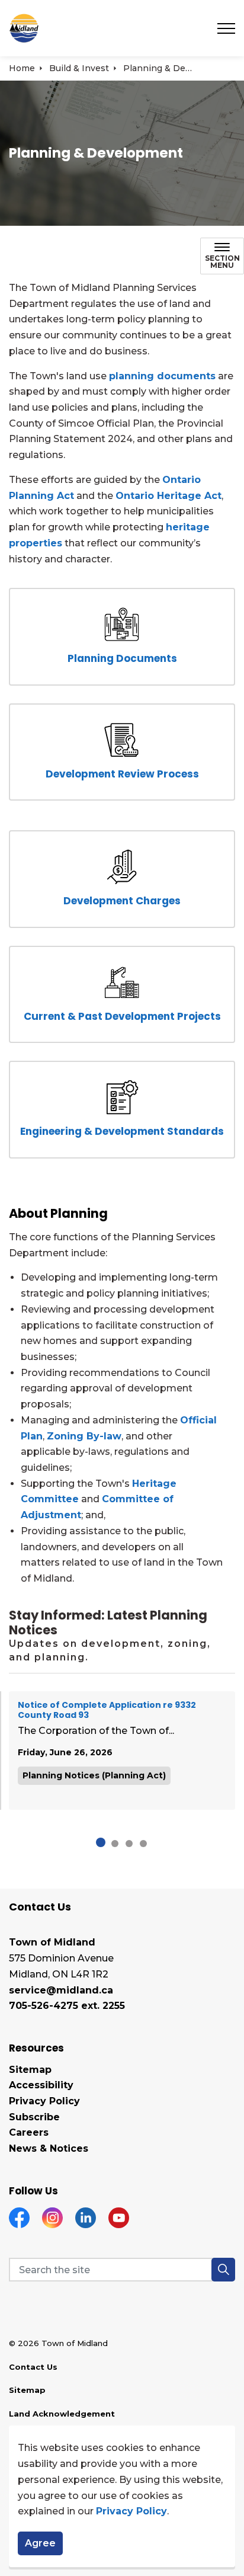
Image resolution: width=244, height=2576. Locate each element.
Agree (40, 2543)
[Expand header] (226, 28)
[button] (223, 2270)
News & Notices (49, 2148)
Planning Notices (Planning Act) (94, 1775)
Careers (29, 2132)
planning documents (162, 376)
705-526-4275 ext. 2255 (67, 2006)
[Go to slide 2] (115, 1844)
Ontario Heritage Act (168, 496)
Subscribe (34, 2117)
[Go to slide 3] (129, 1844)
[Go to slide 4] (143, 1844)
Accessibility (41, 2085)
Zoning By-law (84, 1436)
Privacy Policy (131, 2511)
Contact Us (33, 2367)
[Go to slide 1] (101, 1842)
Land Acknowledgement (62, 2414)
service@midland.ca (61, 1990)
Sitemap (30, 2070)
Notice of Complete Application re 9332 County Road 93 (107, 1711)
